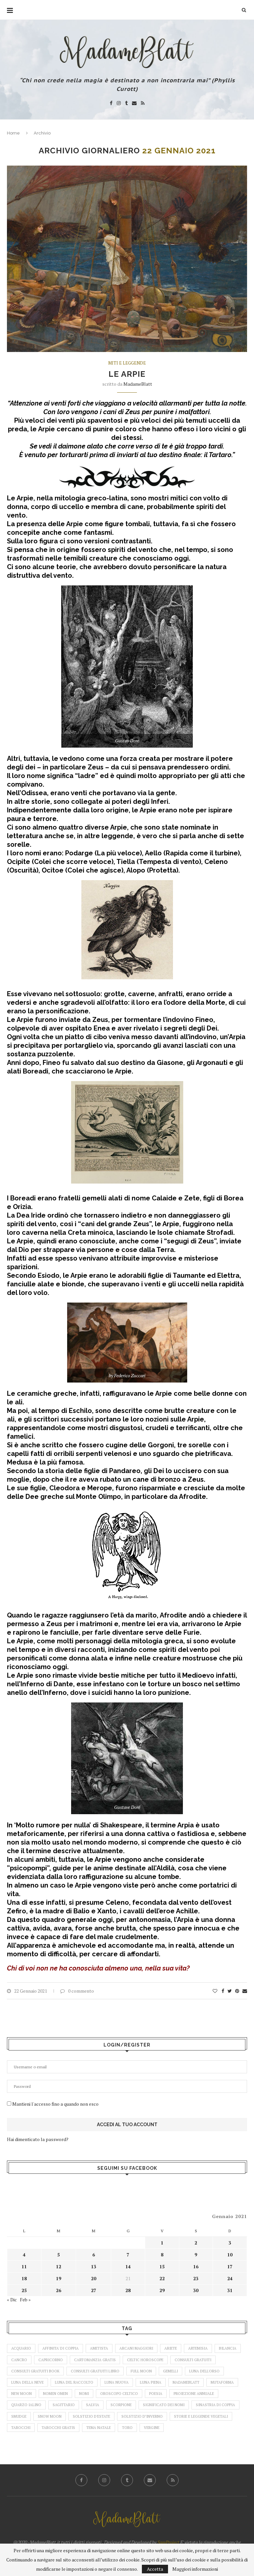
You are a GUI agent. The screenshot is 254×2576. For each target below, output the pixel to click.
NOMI (84, 2394)
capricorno (51, 2360)
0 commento (81, 1991)
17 (230, 2266)
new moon (21, 2394)
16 (196, 2266)
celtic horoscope (145, 2360)
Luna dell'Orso (204, 2371)
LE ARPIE (127, 374)
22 (162, 2278)
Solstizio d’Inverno (142, 2416)
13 (94, 2266)
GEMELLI (170, 2371)
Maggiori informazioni (195, 2569)
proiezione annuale (194, 2394)
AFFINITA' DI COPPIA (61, 2348)
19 (59, 2278)
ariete (171, 2348)
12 (59, 2266)
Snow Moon (50, 2416)
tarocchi (21, 2428)
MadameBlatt (138, 384)
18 (24, 2278)
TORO (127, 2428)
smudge (19, 2416)
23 (196, 2278)
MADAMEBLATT (186, 2382)
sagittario (64, 2405)
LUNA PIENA (151, 2382)
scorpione (121, 2405)
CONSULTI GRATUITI (193, 2360)
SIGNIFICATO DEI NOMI (164, 2405)
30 (196, 2290)
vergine (152, 2428)
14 (128, 2266)
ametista (99, 2348)
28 (128, 2290)
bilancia (228, 2348)
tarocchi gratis (58, 2428)
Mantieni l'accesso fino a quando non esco (55, 2104)
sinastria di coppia (215, 2405)
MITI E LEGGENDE (127, 363)
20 (94, 2278)
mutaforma (222, 2382)
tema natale (99, 2428)
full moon (141, 2371)
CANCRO (19, 2360)
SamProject (168, 2542)
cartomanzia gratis (95, 2360)
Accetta (155, 2569)
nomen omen (55, 2394)
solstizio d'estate (91, 2416)
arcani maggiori (136, 2348)
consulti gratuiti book (35, 2371)
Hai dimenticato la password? (38, 2139)
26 (59, 2290)
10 (230, 2255)
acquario (21, 2348)
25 (24, 2290)
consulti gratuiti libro (95, 2371)
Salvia (93, 2405)
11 (24, 2266)
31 (230, 2290)
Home (13, 133)
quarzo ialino (26, 2405)
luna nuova (117, 2382)
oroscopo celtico (119, 2394)
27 (94, 2290)
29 (162, 2290)
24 (230, 2278)
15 (162, 2266)
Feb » (25, 2300)
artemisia (198, 2348)
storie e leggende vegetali (201, 2416)
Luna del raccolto (74, 2382)
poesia (156, 2394)
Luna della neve (27, 2382)
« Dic (12, 2300)
